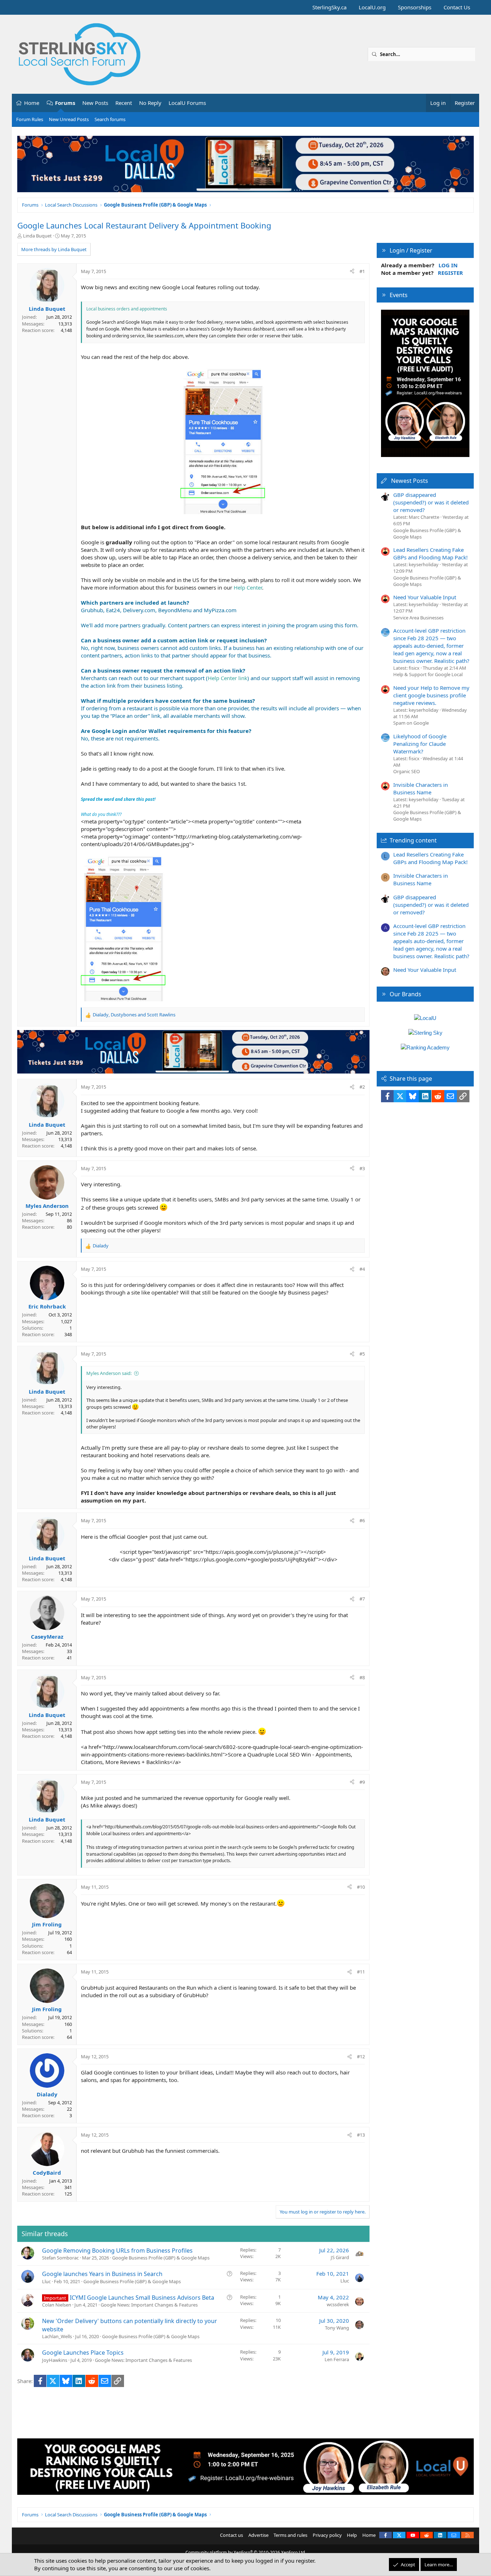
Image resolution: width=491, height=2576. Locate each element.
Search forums (110, 119)
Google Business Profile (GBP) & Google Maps (161, 2258)
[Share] (352, 271)
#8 (362, 1677)
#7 (362, 1599)
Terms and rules (290, 2535)
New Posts (95, 103)
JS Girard (340, 2257)
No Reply (150, 103)
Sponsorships (415, 7)
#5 (362, 1354)
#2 (362, 1087)
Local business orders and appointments (127, 309)
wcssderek (338, 2304)
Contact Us (457, 7)
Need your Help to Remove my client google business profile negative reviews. (431, 695)
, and (134, 1015)
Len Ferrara (337, 2359)
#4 (362, 1269)
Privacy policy (327, 2535)
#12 (361, 2056)
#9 (362, 1782)
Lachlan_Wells (57, 2336)
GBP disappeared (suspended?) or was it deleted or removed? (431, 502)
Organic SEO (407, 771)
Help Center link (228, 678)
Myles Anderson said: (109, 1373)
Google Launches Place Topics (83, 2353)
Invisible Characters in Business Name (421, 788)
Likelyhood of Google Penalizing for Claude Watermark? (420, 744)
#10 (361, 1887)
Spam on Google (411, 723)
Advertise (258, 2535)
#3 (362, 1168)
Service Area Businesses (418, 618)
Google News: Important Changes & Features (149, 2305)
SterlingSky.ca (329, 7)
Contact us (231, 2535)
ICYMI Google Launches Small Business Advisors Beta (142, 2298)
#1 (362, 271)
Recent (124, 103)
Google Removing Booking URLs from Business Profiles (117, 2250)
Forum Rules (30, 119)
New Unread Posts (69, 119)
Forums (65, 103)
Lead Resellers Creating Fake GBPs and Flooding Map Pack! (430, 553)
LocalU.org (372, 7)
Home (32, 103)
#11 (361, 1972)
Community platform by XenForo (246, 2552)
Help (352, 2535)
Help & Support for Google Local (428, 674)
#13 (361, 2135)
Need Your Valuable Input (425, 597)
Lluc (46, 2281)
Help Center (248, 587)
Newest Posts (410, 481)
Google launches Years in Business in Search (102, 2274)
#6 (362, 1520)
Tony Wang (337, 2328)
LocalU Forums (187, 103)
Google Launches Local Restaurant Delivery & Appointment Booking (144, 225)
